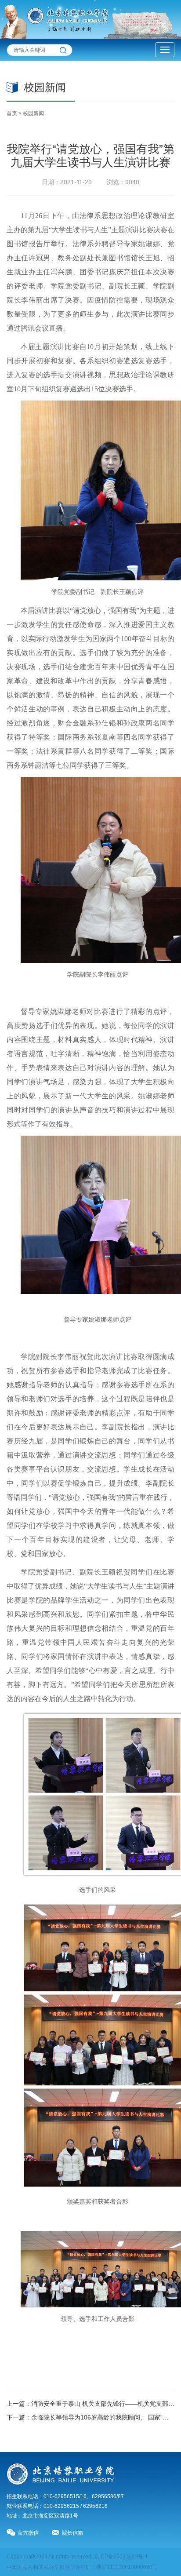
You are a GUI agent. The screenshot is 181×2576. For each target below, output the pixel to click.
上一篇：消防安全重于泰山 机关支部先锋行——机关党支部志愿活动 (90, 2404)
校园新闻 (33, 113)
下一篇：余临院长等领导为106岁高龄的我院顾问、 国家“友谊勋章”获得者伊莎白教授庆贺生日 (90, 2417)
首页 (12, 113)
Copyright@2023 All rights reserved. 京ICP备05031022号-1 (77, 2557)
